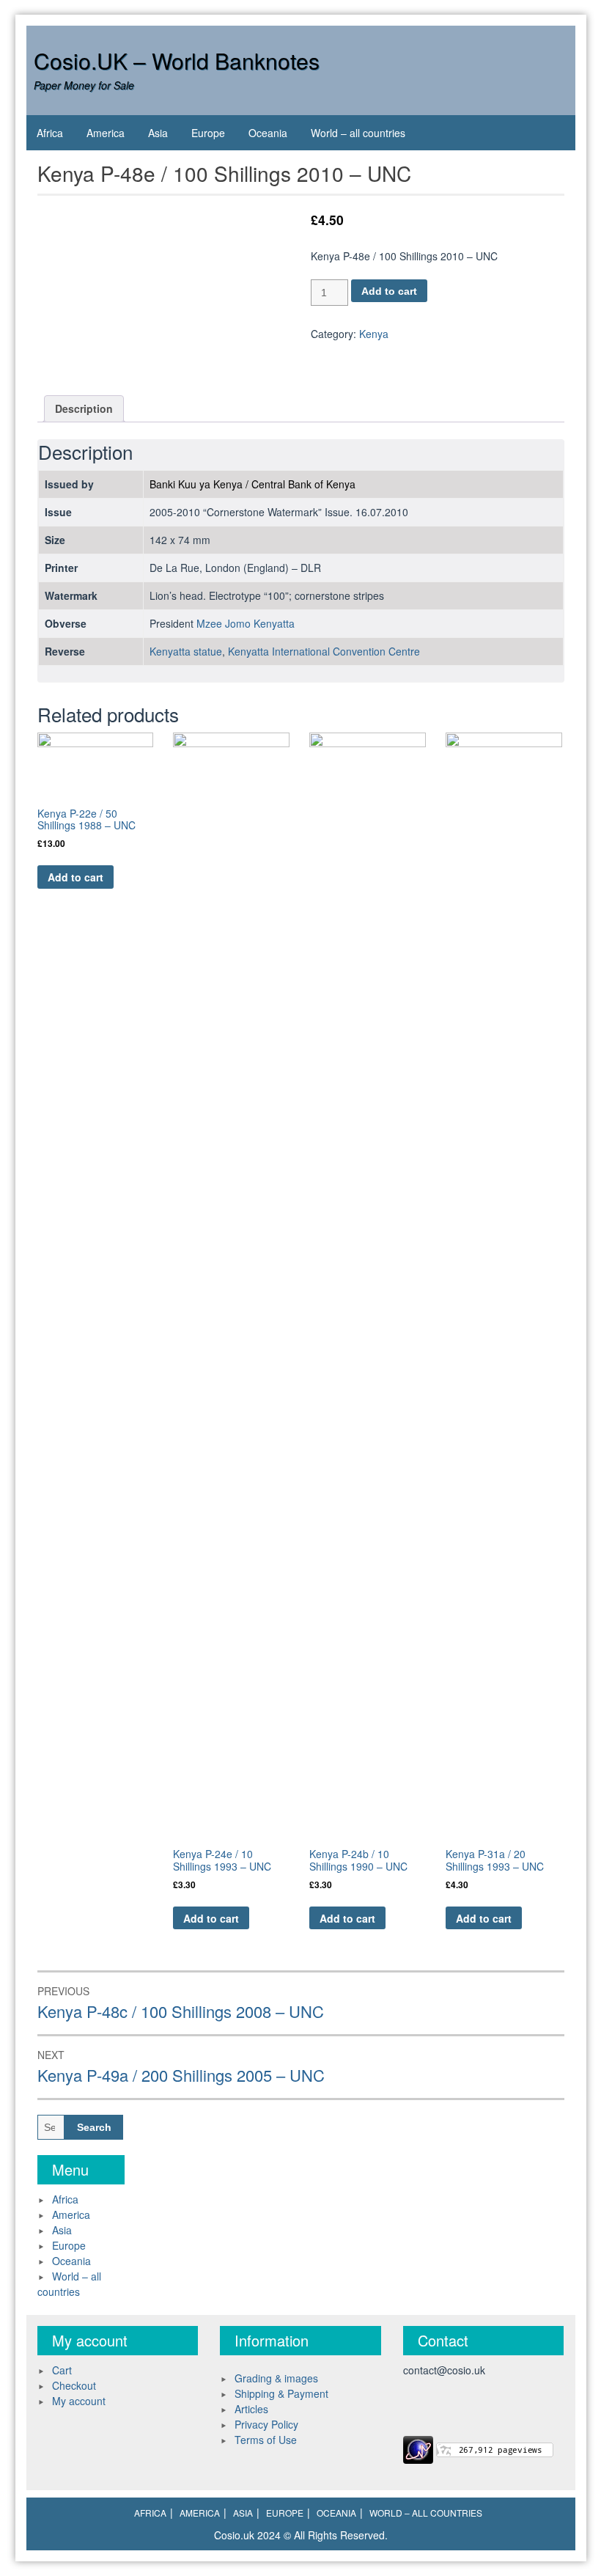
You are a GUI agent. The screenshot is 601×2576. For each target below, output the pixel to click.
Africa (50, 133)
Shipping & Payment (281, 2393)
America (106, 133)
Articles (251, 2409)
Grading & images (276, 2378)
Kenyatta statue (186, 651)
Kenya (374, 334)
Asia (158, 133)
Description (84, 408)
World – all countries (358, 133)
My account (79, 2401)
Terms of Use (266, 2440)
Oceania (268, 133)
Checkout (74, 2385)
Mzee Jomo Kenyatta (246, 623)
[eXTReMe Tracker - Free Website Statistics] (418, 2448)
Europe (208, 133)
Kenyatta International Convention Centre (324, 651)
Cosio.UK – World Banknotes (177, 60)
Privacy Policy (266, 2424)
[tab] (84, 409)
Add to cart (389, 291)
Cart (62, 2370)
